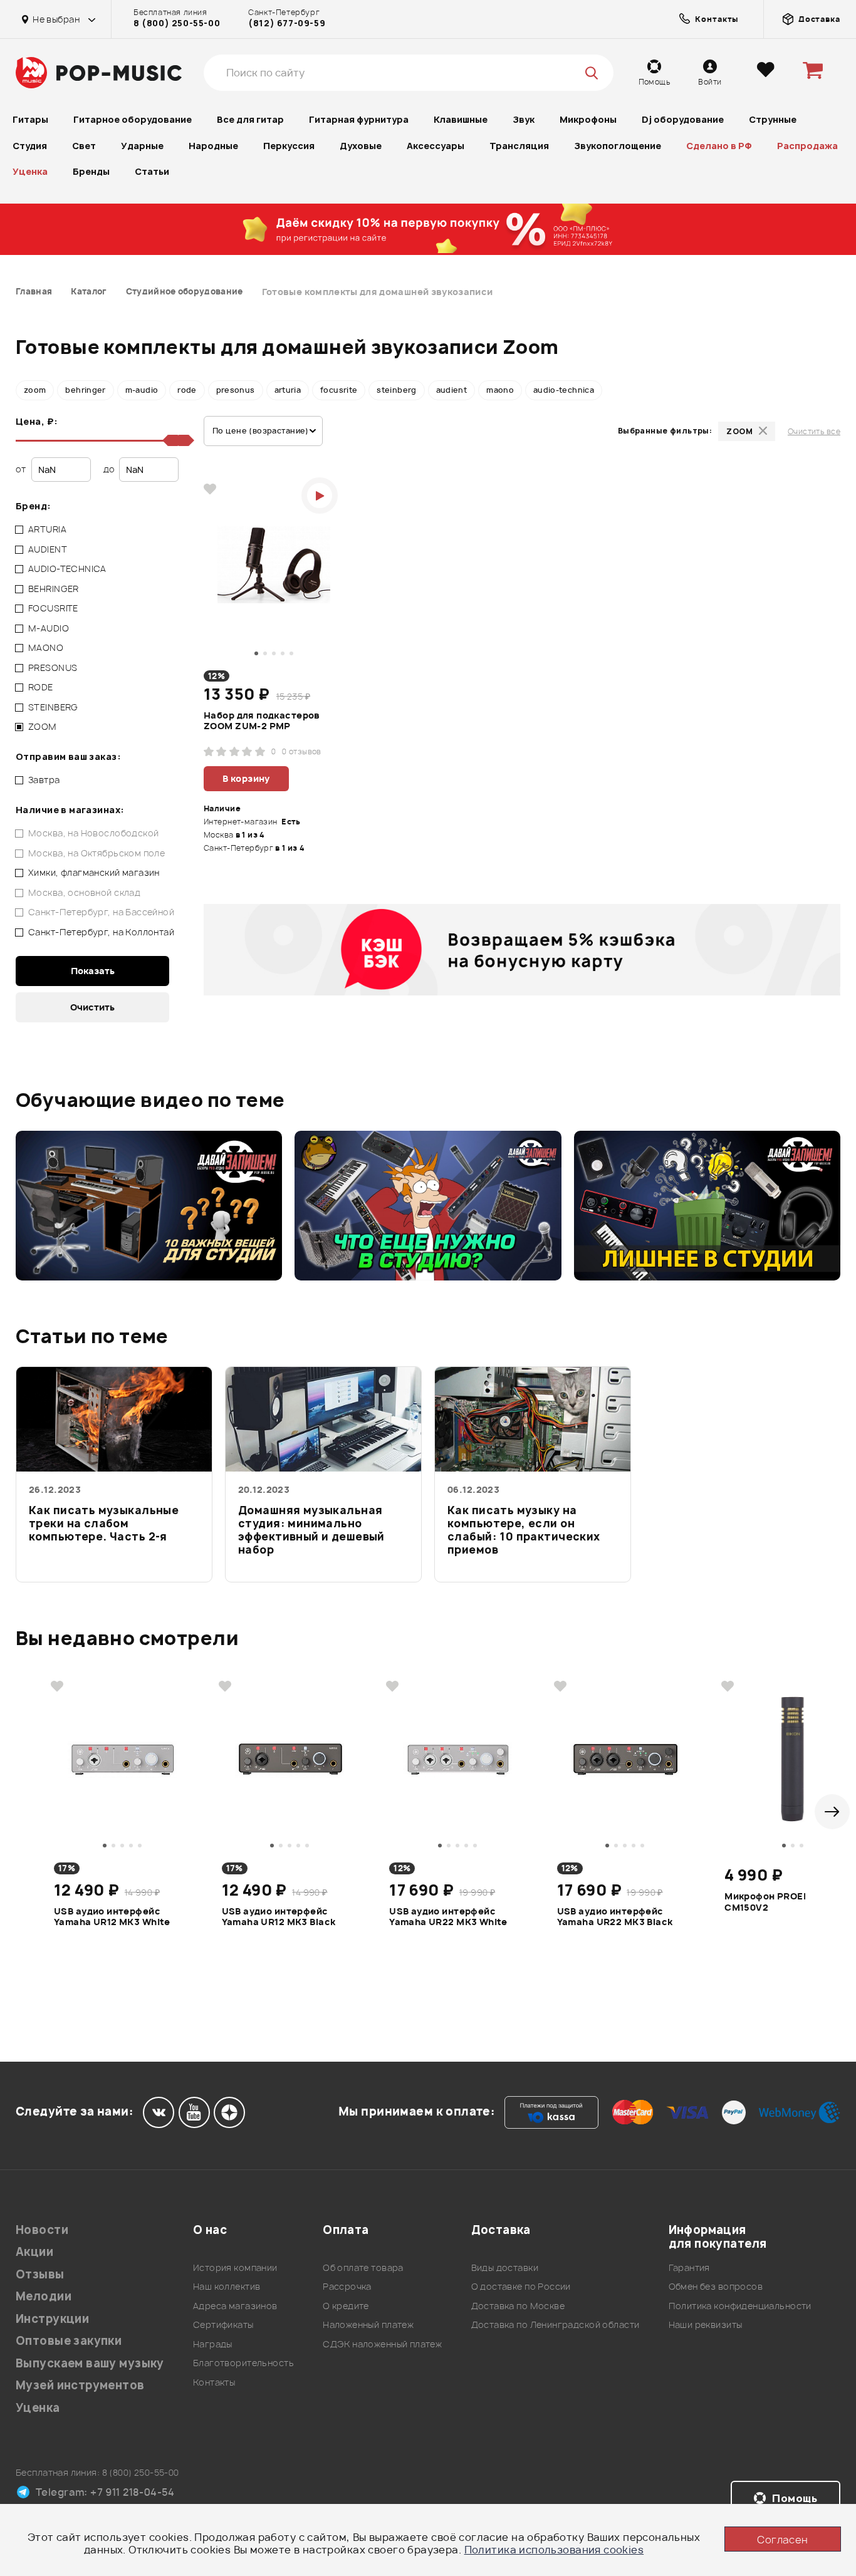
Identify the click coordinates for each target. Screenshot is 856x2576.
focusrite (339, 390)
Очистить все (814, 431)
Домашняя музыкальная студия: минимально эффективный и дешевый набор (311, 1530)
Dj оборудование (683, 119)
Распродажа (807, 146)
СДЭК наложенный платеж (382, 2344)
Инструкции (52, 2319)
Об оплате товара (363, 2267)
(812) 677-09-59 (287, 23)
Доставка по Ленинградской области (556, 2324)
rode (187, 390)
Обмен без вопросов (716, 2286)
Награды (213, 2344)
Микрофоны (588, 119)
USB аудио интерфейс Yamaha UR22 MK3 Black (615, 1917)
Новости (42, 2230)
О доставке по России (521, 2286)
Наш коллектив (227, 2286)
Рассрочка (347, 2286)
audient (452, 390)
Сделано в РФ (719, 146)
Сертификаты (223, 2324)
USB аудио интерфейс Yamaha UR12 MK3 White (112, 1917)
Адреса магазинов (235, 2306)
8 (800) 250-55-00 (177, 23)
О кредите (346, 2306)
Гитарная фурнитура (359, 119)
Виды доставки (505, 2267)
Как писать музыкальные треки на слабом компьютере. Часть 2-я (104, 1524)
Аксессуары (436, 146)
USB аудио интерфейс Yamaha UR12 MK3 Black (279, 1917)
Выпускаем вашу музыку (90, 2363)
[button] (832, 1812)
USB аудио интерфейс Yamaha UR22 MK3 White (448, 1917)
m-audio (142, 390)
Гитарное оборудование (133, 119)
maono (500, 390)
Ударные (142, 146)
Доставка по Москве (518, 2306)
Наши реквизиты (706, 2324)
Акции (34, 2252)
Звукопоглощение (618, 146)
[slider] (184, 440)
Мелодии (44, 2296)
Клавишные (461, 119)
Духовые (361, 146)
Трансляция (519, 146)
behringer (85, 390)
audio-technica (564, 390)
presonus (236, 390)
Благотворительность (243, 2363)
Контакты (214, 2382)
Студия (30, 146)
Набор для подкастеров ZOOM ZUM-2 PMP (262, 721)
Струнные (773, 119)
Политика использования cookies (554, 2550)
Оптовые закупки (69, 2341)
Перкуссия (289, 146)
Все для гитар (250, 119)
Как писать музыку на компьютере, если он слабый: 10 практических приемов (524, 1530)
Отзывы (40, 2274)
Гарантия (689, 2267)
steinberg (396, 390)
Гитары (30, 119)
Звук (524, 119)
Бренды (91, 171)
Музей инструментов (80, 2385)
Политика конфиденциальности (740, 2306)
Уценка (30, 171)
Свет (84, 146)
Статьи (152, 171)
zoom (35, 390)
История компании (235, 2267)
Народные (213, 146)
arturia (288, 390)
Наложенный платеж (368, 2324)
